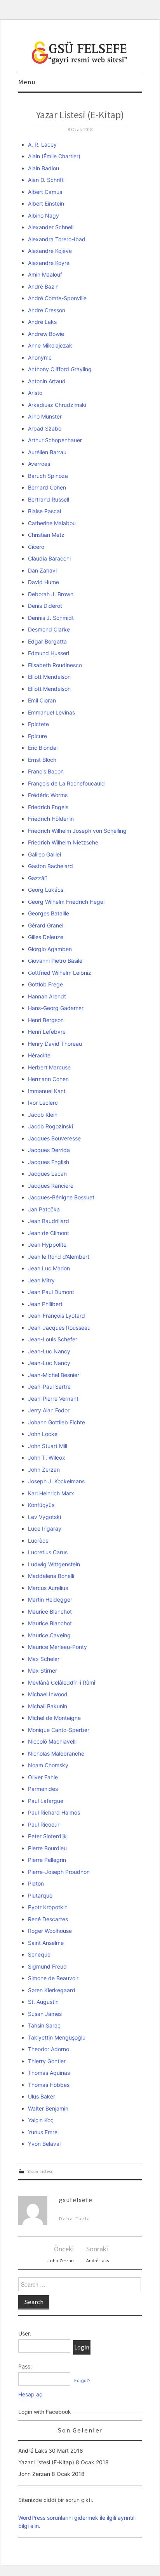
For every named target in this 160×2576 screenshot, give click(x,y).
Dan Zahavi (42, 570)
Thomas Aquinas (49, 2073)
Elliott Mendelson (49, 677)
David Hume (43, 582)
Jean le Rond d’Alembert (59, 1257)
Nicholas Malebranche (56, 1753)
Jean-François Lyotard (57, 1316)
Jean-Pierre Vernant (53, 1399)
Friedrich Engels (48, 807)
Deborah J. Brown (51, 594)
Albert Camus (45, 192)
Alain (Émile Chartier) (54, 156)
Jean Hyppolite (47, 1245)
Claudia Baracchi (49, 558)
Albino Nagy (43, 215)
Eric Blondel (43, 748)
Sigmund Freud (47, 1966)
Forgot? (82, 2381)
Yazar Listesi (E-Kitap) (46, 2462)
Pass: (25, 2366)
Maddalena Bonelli (51, 1576)
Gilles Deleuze (46, 937)
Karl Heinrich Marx (51, 1493)
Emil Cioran (42, 700)
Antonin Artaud (47, 381)
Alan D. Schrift (46, 180)
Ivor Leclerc (43, 1103)
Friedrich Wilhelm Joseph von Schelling (77, 831)
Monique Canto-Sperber (59, 1730)
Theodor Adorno (49, 2049)
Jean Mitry (41, 1280)
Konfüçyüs (41, 1505)
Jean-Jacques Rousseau (59, 1328)
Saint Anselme (46, 1943)
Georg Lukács (46, 890)
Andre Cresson (47, 310)
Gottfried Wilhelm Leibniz (60, 973)
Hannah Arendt (47, 996)
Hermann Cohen (48, 1079)
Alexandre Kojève (50, 251)
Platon (36, 1883)
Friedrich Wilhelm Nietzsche (63, 842)
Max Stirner (43, 1670)
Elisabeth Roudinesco (55, 665)
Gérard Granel (46, 925)
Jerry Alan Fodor (49, 1410)
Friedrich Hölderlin (51, 819)
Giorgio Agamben (50, 949)
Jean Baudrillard (49, 1221)
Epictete (38, 724)
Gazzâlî (37, 878)
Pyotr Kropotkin (48, 1907)
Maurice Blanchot (50, 1612)
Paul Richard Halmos (54, 1812)
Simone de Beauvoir (53, 1978)
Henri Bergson (46, 1020)
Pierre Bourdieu (47, 1848)
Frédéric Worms (48, 795)
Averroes (39, 464)
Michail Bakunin (48, 1706)
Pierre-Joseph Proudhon (59, 1872)
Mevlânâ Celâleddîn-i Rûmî (62, 1682)
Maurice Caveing (49, 1635)
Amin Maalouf (45, 274)
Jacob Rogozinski (50, 1126)
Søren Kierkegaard (52, 1990)
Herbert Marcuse (49, 1067)
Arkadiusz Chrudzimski (57, 405)
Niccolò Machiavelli (52, 1741)
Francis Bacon (46, 771)
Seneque (39, 1954)
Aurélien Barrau (47, 452)
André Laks (42, 322)
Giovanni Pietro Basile (55, 961)
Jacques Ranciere (51, 1186)
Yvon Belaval (44, 2144)
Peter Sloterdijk (47, 1836)
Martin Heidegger (50, 1599)
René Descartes (48, 1919)
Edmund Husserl (49, 653)
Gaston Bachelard (50, 866)
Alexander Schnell (51, 227)
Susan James (45, 2014)
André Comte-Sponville (57, 298)
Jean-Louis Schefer (53, 1339)
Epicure (37, 736)
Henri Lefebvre (47, 1032)
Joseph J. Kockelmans (56, 1481)
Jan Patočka (44, 1209)
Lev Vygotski (44, 1517)
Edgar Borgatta (47, 641)
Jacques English (49, 1162)
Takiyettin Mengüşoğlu (57, 2037)
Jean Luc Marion (49, 1268)
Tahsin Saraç (44, 2025)
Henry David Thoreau (55, 1044)
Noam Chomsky (48, 1765)
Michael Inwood (48, 1694)
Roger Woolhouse (50, 1931)
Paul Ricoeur (44, 1824)
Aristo (35, 393)
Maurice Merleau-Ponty (57, 1647)
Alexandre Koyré (49, 263)
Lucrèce (38, 1541)
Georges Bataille (49, 913)
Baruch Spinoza (48, 476)
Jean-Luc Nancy (49, 1351)
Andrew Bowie (46, 334)
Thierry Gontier (47, 2061)
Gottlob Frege (45, 984)
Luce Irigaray (45, 1528)
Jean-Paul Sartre (49, 1387)
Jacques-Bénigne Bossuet (61, 1197)
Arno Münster (45, 416)
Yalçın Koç (41, 2120)
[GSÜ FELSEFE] (80, 52)
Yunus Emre (43, 2132)
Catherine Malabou (52, 523)
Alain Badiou (43, 168)
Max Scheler (44, 1659)
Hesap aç (30, 2394)
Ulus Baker (42, 2096)
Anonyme (40, 357)
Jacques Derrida (49, 1150)
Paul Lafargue (46, 1801)
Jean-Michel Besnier (54, 1375)
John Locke (43, 1434)
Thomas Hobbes (49, 2085)
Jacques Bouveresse (54, 1138)
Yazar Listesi (40, 2171)
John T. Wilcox (47, 1458)
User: (25, 2333)
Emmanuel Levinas (51, 712)
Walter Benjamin (48, 2108)
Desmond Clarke (49, 629)
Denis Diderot (45, 606)
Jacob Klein (43, 1115)
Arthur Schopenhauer (55, 440)
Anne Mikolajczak (50, 345)
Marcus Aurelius (48, 1588)
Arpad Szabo (45, 428)
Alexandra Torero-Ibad (57, 239)
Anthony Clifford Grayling (60, 369)
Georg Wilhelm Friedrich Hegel (66, 902)
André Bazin (43, 286)
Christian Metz (46, 535)
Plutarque (40, 1895)
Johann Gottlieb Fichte (57, 1422)
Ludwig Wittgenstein (54, 1564)
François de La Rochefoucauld (66, 783)
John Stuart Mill (48, 1446)
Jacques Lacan (47, 1174)
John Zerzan (44, 1470)
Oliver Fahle (43, 1777)
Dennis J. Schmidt (51, 618)
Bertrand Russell (49, 499)
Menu (27, 82)
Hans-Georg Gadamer (56, 1008)
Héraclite (39, 1055)
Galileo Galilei (44, 854)
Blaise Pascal (44, 511)
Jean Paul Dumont (51, 1292)
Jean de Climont (49, 1233)
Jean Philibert (45, 1304)
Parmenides (43, 1789)
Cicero (36, 547)
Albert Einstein (46, 203)
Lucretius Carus (48, 1552)
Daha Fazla (75, 2219)
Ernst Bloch (42, 760)
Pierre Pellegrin (47, 1860)
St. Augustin (43, 2002)
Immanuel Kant (47, 1091)
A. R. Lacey (42, 144)
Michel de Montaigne (54, 1718)
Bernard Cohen (47, 487)
